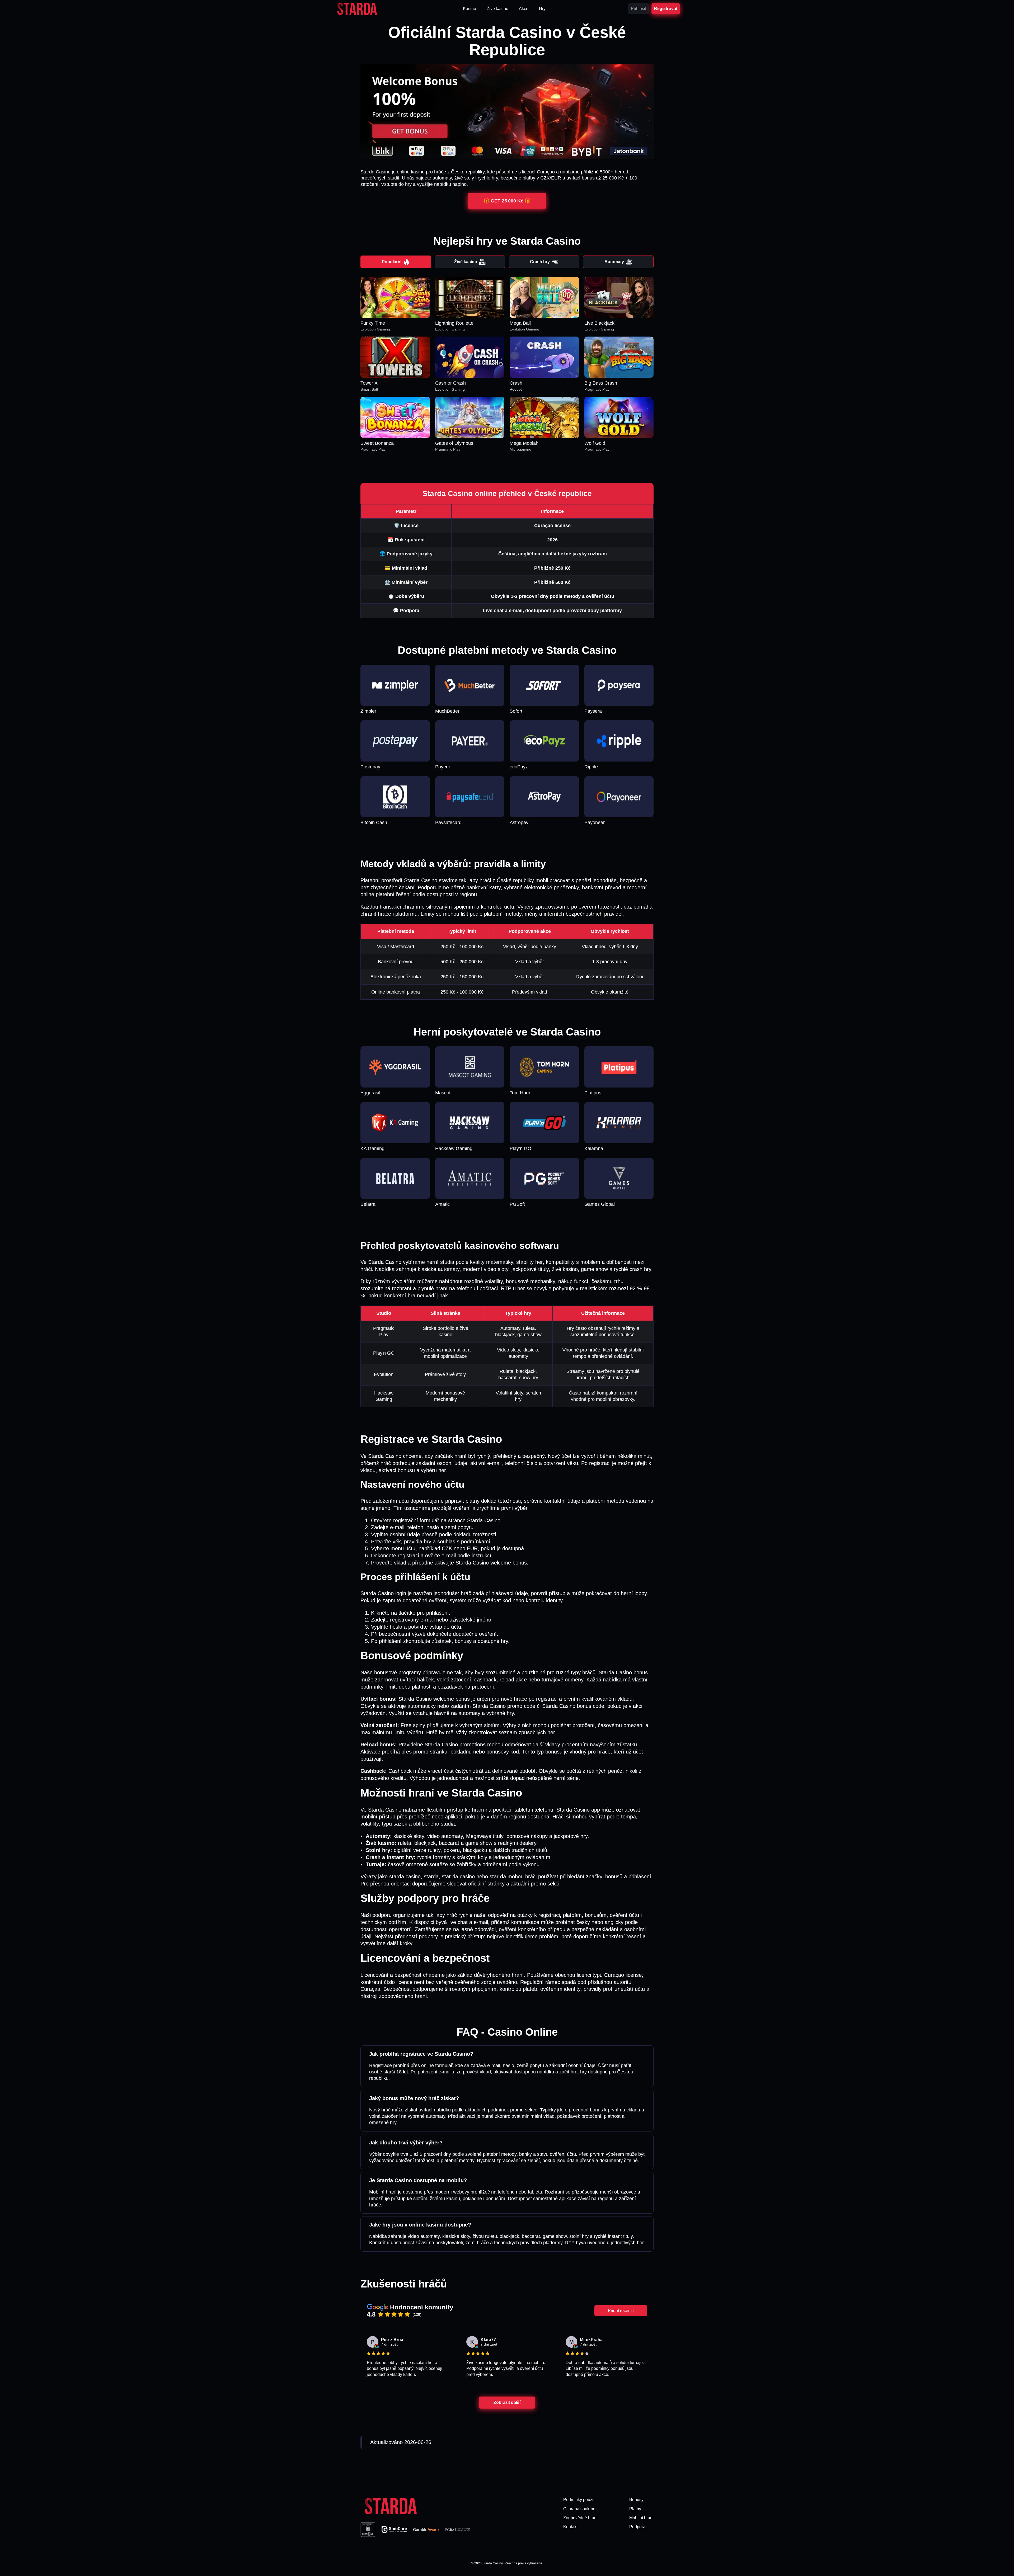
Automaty (614, 262)
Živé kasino (466, 262)
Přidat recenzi (621, 2311)
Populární (392, 262)
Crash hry (540, 262)
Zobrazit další (507, 2402)
